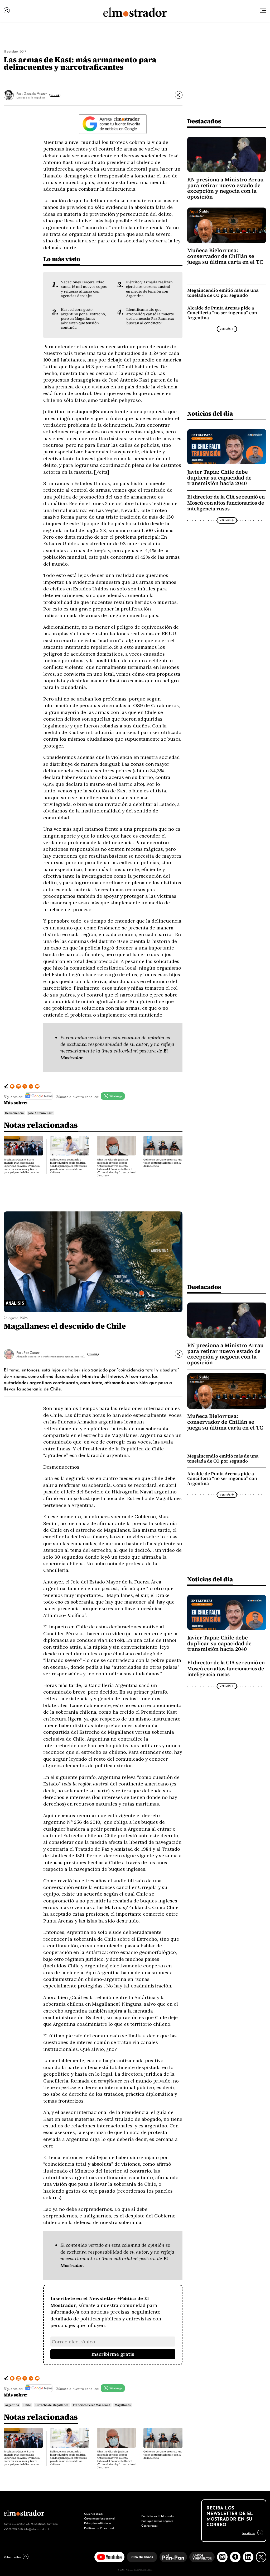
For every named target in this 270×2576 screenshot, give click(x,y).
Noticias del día (210, 413)
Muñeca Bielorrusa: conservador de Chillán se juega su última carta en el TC (225, 256)
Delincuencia (14, 1113)
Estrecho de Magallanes (52, 2405)
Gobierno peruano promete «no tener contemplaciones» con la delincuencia (163, 1163)
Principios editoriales (98, 2523)
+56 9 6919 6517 (13, 2529)
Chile (27, 2405)
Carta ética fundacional (99, 2518)
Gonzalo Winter (35, 93)
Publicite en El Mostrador (158, 2516)
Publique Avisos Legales (157, 2521)
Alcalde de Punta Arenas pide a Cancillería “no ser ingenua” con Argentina (222, 313)
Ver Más (54, 95)
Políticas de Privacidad (99, 2528)
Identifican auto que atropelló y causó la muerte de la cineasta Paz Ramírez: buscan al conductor (150, 316)
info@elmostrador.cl (36, 2529)
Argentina (12, 2405)
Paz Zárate (32, 1352)
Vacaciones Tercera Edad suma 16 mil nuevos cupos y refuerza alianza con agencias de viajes (84, 289)
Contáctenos (149, 2525)
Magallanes (123, 2405)
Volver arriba (12, 2557)
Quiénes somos (94, 2513)
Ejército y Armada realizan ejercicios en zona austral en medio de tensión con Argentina (149, 289)
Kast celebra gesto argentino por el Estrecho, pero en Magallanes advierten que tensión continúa (83, 319)
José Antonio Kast (40, 1113)
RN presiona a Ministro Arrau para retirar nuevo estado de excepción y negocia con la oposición (225, 188)
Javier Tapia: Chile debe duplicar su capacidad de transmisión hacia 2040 (219, 478)
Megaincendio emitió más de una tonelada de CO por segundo (223, 293)
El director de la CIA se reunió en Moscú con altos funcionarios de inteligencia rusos (226, 503)
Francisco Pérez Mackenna (91, 2405)
